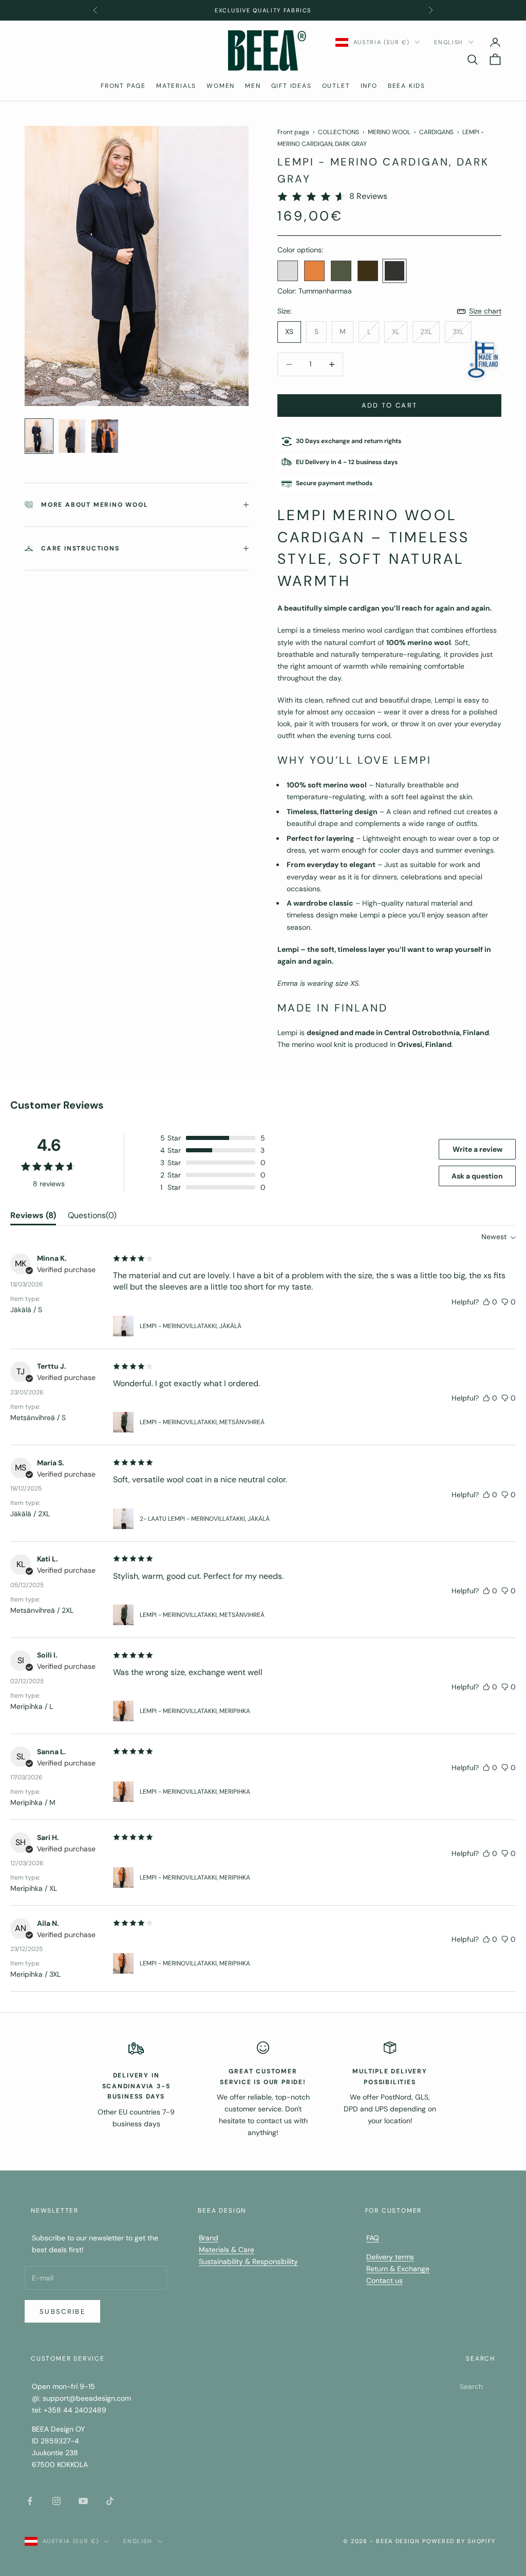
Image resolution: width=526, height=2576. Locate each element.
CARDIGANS (436, 132)
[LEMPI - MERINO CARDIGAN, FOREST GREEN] (341, 271)
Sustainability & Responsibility (248, 2261)
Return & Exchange (398, 2269)
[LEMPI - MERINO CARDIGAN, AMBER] (314, 271)
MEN (253, 86)
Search (471, 2386)
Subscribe (62, 2312)
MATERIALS (176, 86)
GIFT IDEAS (292, 86)
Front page (293, 132)
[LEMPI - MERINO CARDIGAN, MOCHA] (368, 271)
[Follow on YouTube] (83, 2501)
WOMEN (221, 86)
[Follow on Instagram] (57, 2501)
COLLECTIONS (339, 132)
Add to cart (390, 405)
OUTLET (336, 86)
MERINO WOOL (389, 132)
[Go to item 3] (105, 436)
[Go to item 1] (39, 436)
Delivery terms (390, 2257)
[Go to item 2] (72, 436)
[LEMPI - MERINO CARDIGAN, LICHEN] (288, 271)
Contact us (384, 2280)
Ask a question (477, 1176)
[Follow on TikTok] (110, 2501)
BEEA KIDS (407, 86)
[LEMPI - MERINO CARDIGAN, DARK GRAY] (394, 271)
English (449, 42)
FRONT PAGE (123, 86)
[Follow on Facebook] (30, 2501)
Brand (209, 2238)
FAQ (373, 2238)
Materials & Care (227, 2250)
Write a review (477, 1149)
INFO (369, 86)
